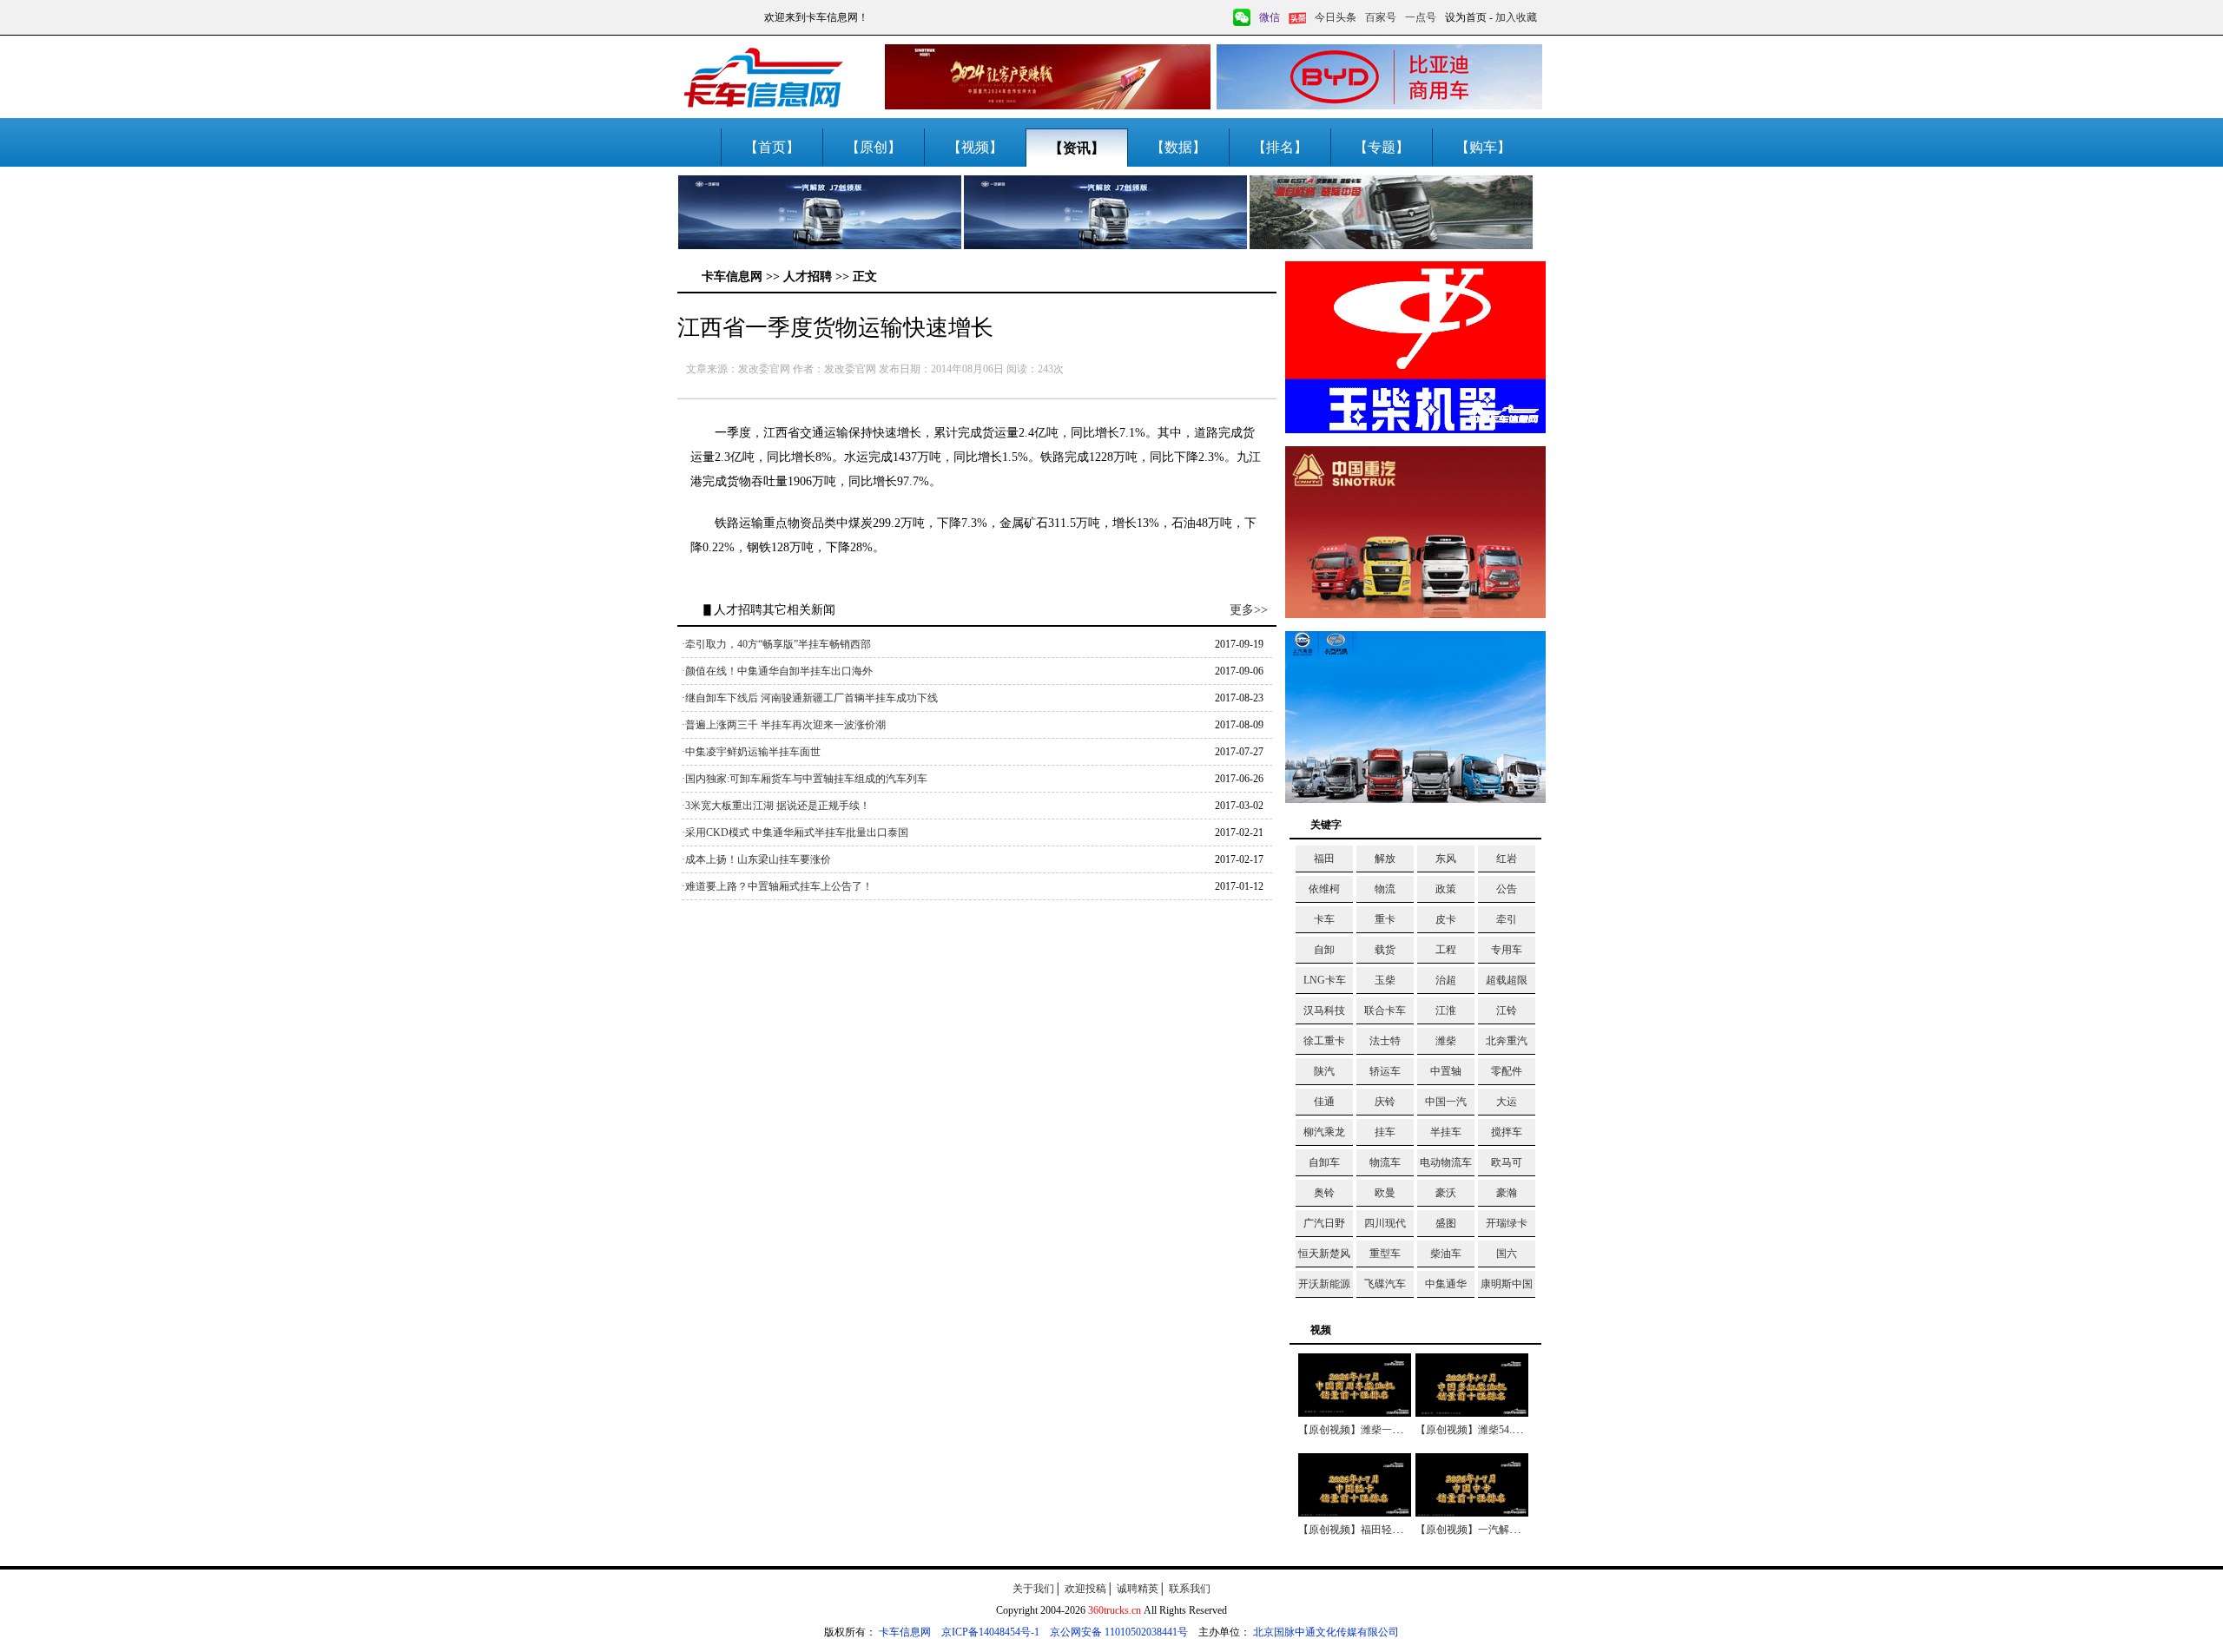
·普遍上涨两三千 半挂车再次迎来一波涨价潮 (784, 725)
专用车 (1507, 950)
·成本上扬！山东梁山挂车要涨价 (756, 859)
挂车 (1385, 1132)
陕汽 (1324, 1071)
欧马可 (1507, 1162)
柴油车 (1446, 1254)
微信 (1270, 17)
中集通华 (1446, 1284)
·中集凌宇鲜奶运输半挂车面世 (751, 752)
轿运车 (1385, 1071)
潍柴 (1446, 1041)
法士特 (1385, 1041)
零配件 (1507, 1071)
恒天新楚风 (1324, 1254)
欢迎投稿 (1085, 1589)
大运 (1507, 1102)
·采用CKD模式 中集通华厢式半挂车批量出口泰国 (795, 833)
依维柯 (1324, 889)
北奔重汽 (1507, 1041)
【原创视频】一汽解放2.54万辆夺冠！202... (1514, 1530)
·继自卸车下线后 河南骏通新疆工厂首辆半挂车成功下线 (810, 698)
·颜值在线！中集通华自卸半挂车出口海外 (777, 671)
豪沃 (1446, 1193)
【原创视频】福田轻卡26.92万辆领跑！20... (1397, 1530)
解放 (1385, 859)
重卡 (1385, 919)
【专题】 (1382, 147)
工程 (1446, 950)
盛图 (1446, 1223)
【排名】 (1280, 147)
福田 (1324, 859)
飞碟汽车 (1385, 1284)
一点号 (1421, 17)
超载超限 (1507, 980)
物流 (1385, 889)
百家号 (1381, 17)
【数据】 (1178, 147)
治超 (1446, 980)
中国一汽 (1446, 1102)
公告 (1507, 889)
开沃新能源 (1324, 1284)
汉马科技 (1324, 1010)
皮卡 (1446, 919)
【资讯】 (1077, 148)
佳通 (1324, 1102)
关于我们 (1033, 1589)
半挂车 (1446, 1132)
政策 (1446, 889)
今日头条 (1336, 17)
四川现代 (1385, 1223)
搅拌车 (1507, 1132)
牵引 (1507, 919)
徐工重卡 (1324, 1041)
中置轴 (1446, 1071)
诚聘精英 (1138, 1589)
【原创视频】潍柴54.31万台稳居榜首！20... (1514, 1430)
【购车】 (1483, 147)
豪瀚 (1507, 1193)
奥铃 (1324, 1193)
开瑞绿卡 (1507, 1223)
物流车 (1385, 1162)
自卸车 (1324, 1162)
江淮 (1446, 1010)
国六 (1507, 1254)
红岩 (1507, 859)
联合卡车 (1385, 1010)
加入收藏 (1516, 17)
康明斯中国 (1507, 1284)
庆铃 (1385, 1102)
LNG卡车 (1325, 980)
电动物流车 (1446, 1162)
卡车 (1324, 919)
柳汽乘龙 (1324, 1132)
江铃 (1507, 1010)
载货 (1385, 950)
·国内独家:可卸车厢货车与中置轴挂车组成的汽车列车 (805, 779)
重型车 (1385, 1254)
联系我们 (1190, 1589)
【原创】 (874, 147)
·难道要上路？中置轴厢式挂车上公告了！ (777, 886)
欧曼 (1385, 1193)
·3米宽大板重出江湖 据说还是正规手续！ (776, 806)
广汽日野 (1324, 1223)
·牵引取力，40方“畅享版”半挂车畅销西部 (776, 644)
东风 (1446, 859)
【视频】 (975, 147)
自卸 (1324, 950)
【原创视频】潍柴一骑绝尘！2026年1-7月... (1398, 1430)
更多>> (1249, 610)
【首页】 (772, 147)
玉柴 (1385, 980)
